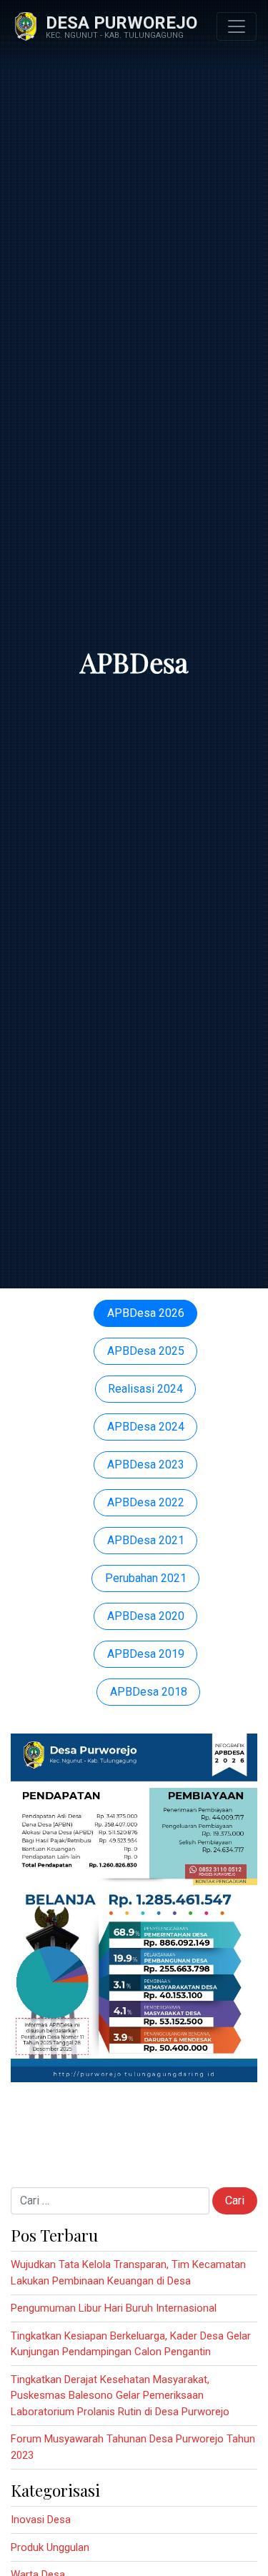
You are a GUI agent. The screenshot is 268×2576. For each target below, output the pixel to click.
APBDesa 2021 (146, 1540)
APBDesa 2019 (146, 1654)
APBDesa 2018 (149, 1692)
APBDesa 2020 (146, 1616)
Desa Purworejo (121, 23)
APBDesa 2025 (146, 1351)
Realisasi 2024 (145, 1389)
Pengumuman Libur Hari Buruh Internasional (114, 2308)
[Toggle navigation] (237, 26)
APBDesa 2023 (146, 1464)
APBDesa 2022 (146, 1502)
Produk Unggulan (50, 2547)
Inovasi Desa (41, 2520)
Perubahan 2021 (146, 1578)
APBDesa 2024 (146, 1427)
